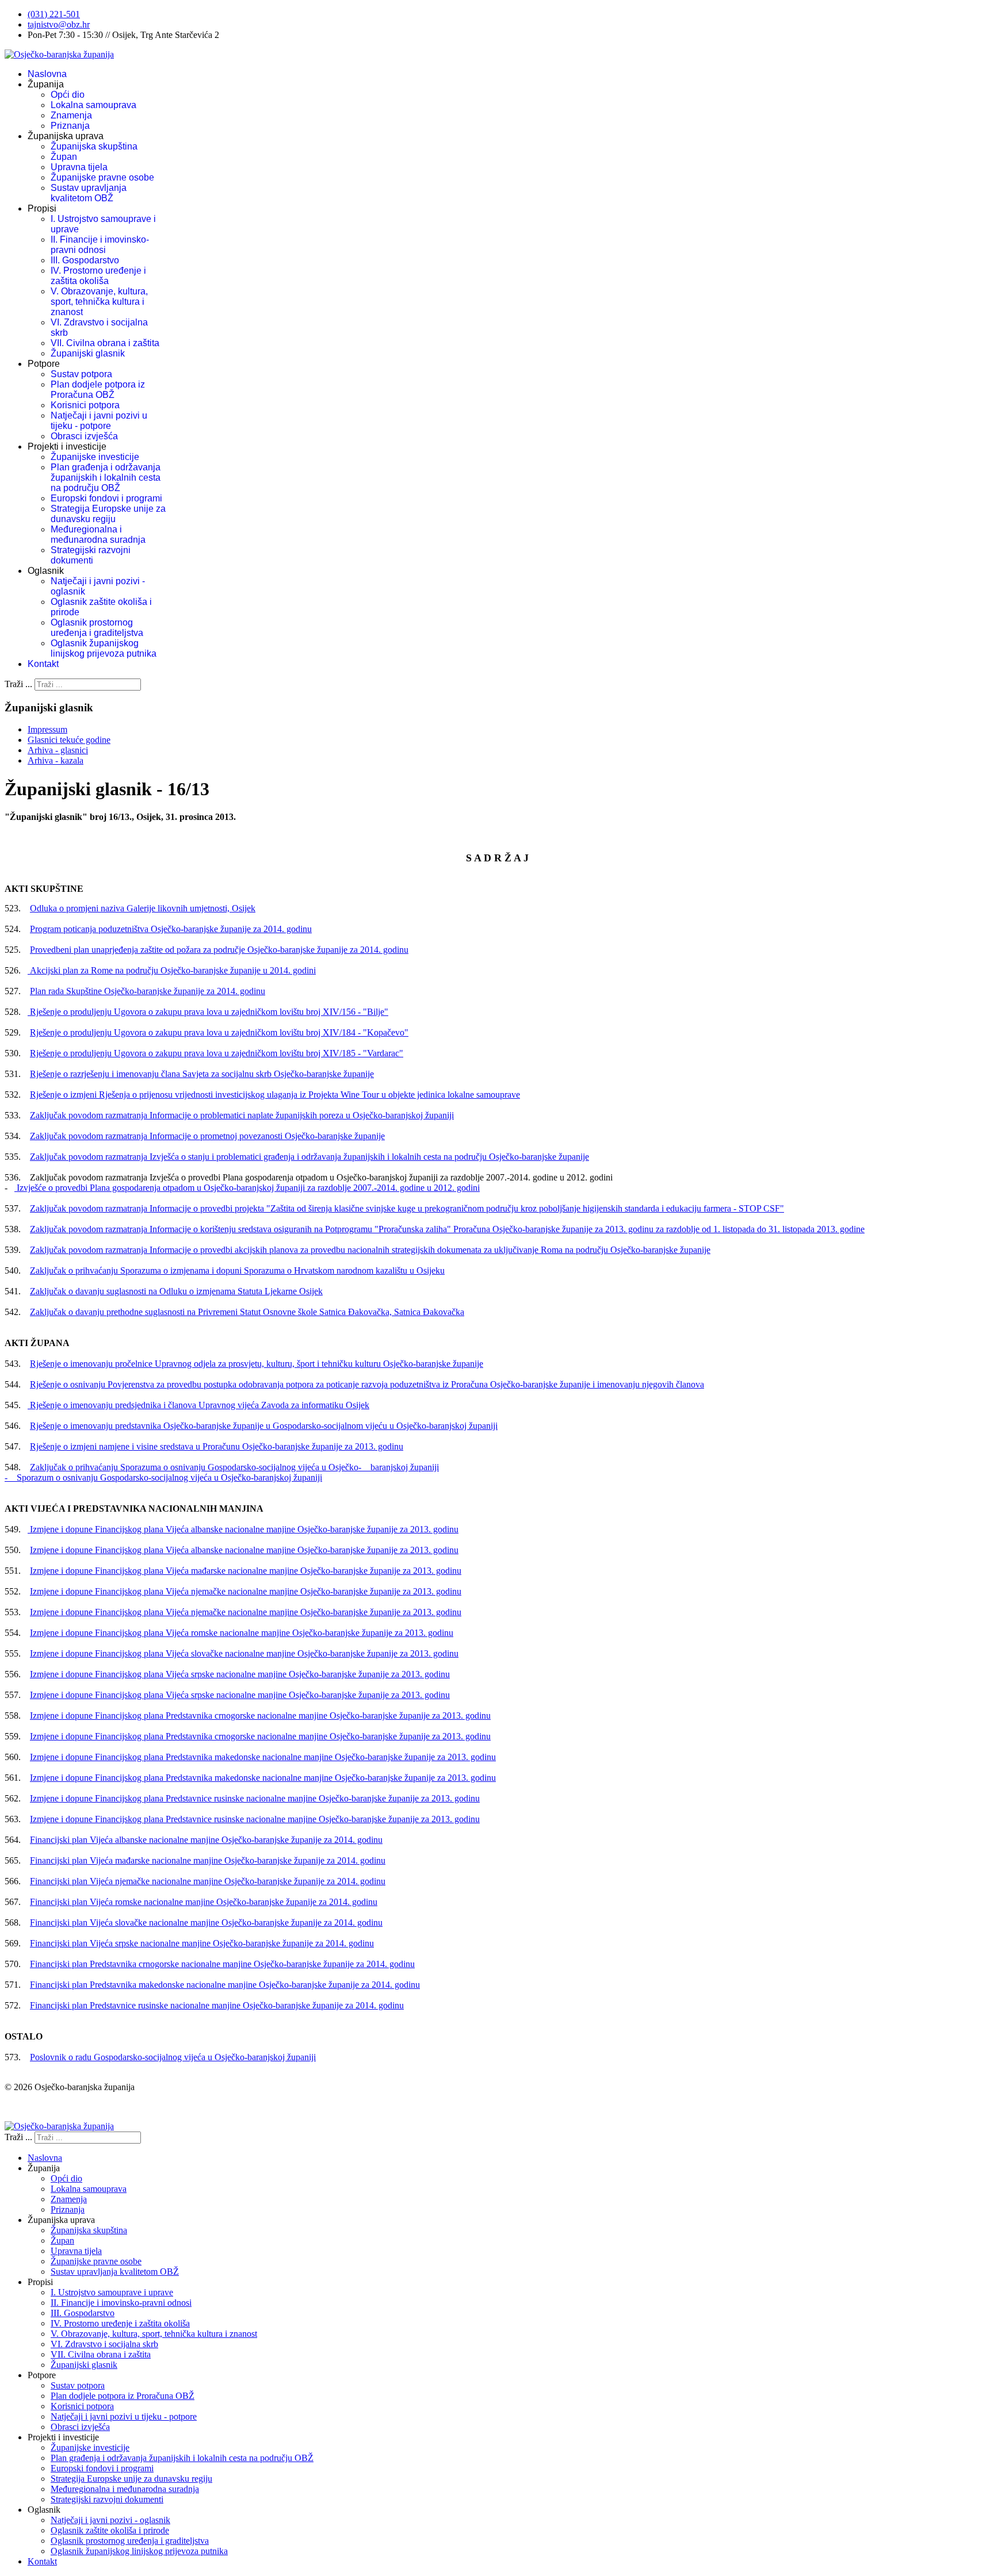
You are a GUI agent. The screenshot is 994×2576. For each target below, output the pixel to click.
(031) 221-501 (54, 14)
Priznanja (70, 126)
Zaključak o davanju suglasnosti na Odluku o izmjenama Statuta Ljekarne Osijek (176, 1291)
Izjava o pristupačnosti (45, 2107)
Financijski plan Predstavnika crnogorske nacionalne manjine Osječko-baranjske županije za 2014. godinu (222, 1964)
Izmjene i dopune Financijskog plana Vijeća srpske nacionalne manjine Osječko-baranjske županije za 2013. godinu (240, 1674)
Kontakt (43, 664)
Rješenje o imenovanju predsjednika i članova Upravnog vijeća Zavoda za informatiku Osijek (198, 1405)
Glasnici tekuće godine (69, 740)
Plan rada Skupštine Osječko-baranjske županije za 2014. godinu (148, 991)
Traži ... (18, 684)
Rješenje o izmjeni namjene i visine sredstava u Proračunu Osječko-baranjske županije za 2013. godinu (217, 1446)
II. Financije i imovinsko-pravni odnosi (100, 245)
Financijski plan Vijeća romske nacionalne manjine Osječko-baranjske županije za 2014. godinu (204, 1902)
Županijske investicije (95, 457)
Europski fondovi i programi (106, 498)
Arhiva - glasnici (58, 750)
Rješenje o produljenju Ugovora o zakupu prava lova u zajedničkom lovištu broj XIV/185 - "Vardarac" (217, 1053)
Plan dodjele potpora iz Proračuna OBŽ (98, 390)
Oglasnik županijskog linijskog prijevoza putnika (104, 648)
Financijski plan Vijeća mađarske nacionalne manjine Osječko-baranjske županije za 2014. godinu (208, 1860)
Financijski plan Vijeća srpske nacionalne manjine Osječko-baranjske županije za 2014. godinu (202, 1943)
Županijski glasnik (88, 353)
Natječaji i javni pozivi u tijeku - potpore (99, 421)
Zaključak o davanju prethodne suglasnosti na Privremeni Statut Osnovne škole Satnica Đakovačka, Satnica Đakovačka (247, 1312)
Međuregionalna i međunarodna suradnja (98, 534)
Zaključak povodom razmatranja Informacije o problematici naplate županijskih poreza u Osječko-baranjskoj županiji (242, 1115)
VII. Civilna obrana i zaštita (105, 343)
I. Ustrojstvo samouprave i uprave (112, 2292)
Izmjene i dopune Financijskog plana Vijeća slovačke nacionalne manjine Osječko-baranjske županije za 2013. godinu (244, 1653)
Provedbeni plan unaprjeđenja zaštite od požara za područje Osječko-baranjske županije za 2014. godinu (219, 950)
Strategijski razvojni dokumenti (91, 555)
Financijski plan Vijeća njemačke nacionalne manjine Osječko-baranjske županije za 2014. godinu (208, 1881)
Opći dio (68, 95)
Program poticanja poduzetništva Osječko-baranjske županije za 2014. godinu (171, 929)
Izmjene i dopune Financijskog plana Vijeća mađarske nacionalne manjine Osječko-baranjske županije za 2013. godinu (246, 1571)
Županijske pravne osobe (102, 177)
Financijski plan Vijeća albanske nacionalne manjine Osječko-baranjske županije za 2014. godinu (206, 1840)
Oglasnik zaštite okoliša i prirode (110, 2530)
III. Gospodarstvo (85, 260)
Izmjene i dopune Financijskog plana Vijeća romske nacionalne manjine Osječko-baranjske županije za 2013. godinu (242, 1633)
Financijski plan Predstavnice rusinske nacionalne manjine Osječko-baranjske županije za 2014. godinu (217, 2005)
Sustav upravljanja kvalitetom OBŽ (89, 193)
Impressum (47, 729)
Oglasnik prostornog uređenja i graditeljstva (97, 628)
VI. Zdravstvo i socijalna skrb (104, 2344)
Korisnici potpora (85, 405)
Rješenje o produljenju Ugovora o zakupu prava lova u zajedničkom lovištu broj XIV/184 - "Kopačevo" (219, 1032)
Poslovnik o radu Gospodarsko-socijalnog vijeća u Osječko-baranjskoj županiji (173, 2057)
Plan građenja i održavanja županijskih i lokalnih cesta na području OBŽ (106, 478)
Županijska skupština (94, 146)
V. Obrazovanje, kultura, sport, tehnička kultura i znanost (99, 302)
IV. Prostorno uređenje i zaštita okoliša (98, 276)
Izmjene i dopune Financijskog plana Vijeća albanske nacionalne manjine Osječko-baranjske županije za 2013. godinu (243, 1529)
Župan (64, 157)
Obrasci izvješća (84, 436)
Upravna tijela (79, 167)
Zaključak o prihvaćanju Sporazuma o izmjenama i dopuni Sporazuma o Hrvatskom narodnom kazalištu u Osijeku (237, 1270)
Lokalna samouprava (93, 105)
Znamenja (71, 115)
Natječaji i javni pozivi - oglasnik (110, 2520)
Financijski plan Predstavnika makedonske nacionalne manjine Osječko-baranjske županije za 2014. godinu (225, 1985)
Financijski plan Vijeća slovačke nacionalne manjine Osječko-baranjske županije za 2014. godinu (206, 1923)
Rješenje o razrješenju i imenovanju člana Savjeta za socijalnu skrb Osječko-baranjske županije (202, 1074)
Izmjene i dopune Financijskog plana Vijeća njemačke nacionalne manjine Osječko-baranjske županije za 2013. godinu (246, 1591)
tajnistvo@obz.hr (59, 24)
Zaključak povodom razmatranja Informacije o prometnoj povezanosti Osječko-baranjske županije (207, 1136)
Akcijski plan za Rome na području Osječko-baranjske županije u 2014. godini (172, 970)
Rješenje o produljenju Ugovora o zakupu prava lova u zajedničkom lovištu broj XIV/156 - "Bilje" (208, 1012)
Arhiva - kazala (56, 760)
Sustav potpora (81, 374)
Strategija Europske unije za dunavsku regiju (108, 514)
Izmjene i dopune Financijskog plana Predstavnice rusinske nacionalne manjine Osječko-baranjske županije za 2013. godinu (255, 1798)
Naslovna (47, 74)
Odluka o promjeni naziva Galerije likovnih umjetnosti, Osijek (143, 908)
